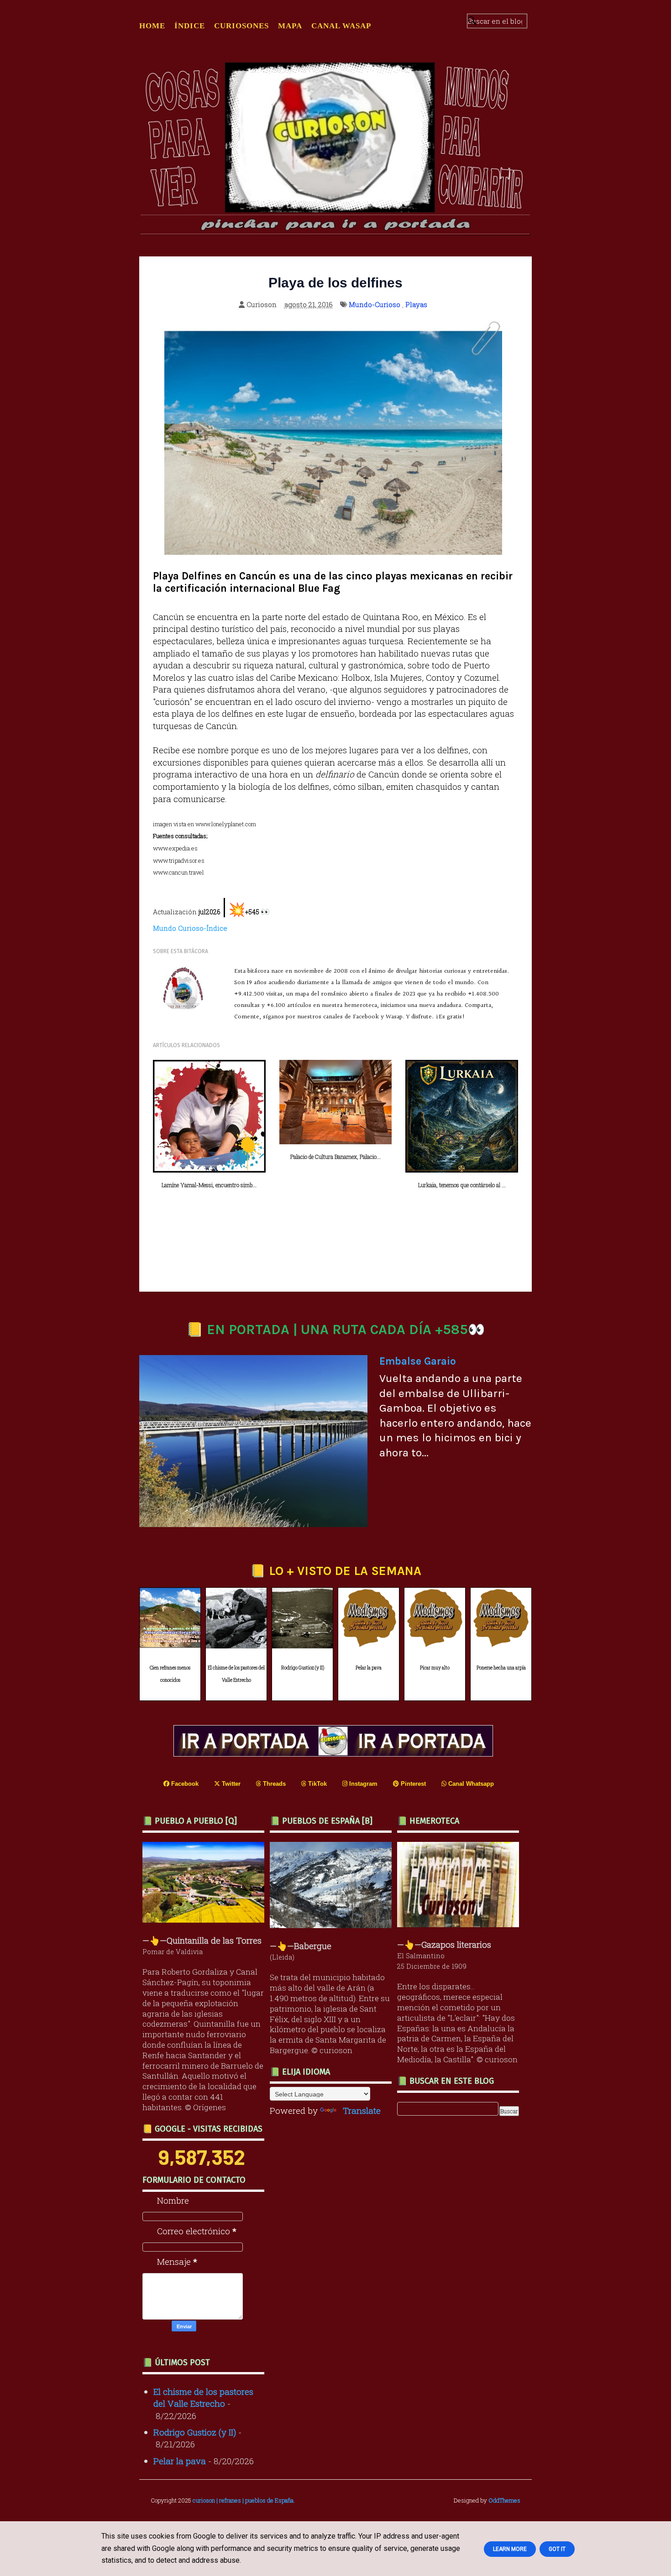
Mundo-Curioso (375, 304)
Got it (557, 2549)
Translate (362, 2110)
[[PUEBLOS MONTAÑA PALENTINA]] (206, 1919)
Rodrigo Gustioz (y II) (303, 1668)
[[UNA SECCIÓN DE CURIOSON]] (460, 1924)
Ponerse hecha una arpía (501, 1668)
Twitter (230, 1784)
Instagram (362, 1784)
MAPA (290, 26)
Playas (416, 304)
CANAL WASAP (341, 26)
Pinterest (412, 1784)
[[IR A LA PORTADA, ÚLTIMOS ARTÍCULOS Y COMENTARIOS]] (335, 1753)
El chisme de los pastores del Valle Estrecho (236, 1674)
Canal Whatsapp (470, 1784)
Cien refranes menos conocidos (170, 1674)
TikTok (317, 1784)
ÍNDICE (190, 26)
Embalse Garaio (418, 1361)
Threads (273, 1784)
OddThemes (504, 2500)
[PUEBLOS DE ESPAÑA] (333, 1925)
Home (152, 26)
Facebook (184, 1784)
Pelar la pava (369, 1668)
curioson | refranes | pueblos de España (243, 2500)
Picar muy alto (435, 1668)
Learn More (510, 2549)
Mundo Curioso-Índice (190, 928)
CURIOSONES (241, 26)
